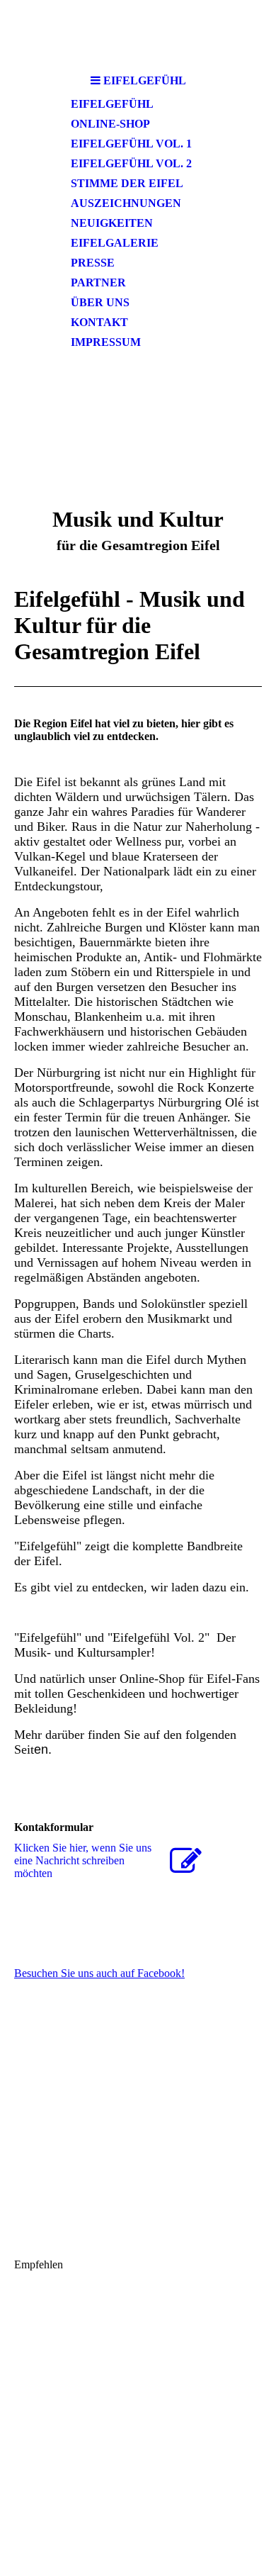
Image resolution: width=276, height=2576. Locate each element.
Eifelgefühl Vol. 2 (131, 163)
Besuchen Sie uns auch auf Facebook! (99, 1973)
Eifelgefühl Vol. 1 (131, 144)
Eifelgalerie (115, 243)
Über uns (100, 302)
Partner (98, 282)
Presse (93, 263)
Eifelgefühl (112, 104)
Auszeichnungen (126, 203)
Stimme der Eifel (127, 183)
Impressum (106, 342)
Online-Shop (110, 124)
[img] (138, 34)
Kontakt (99, 322)
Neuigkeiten (112, 223)
